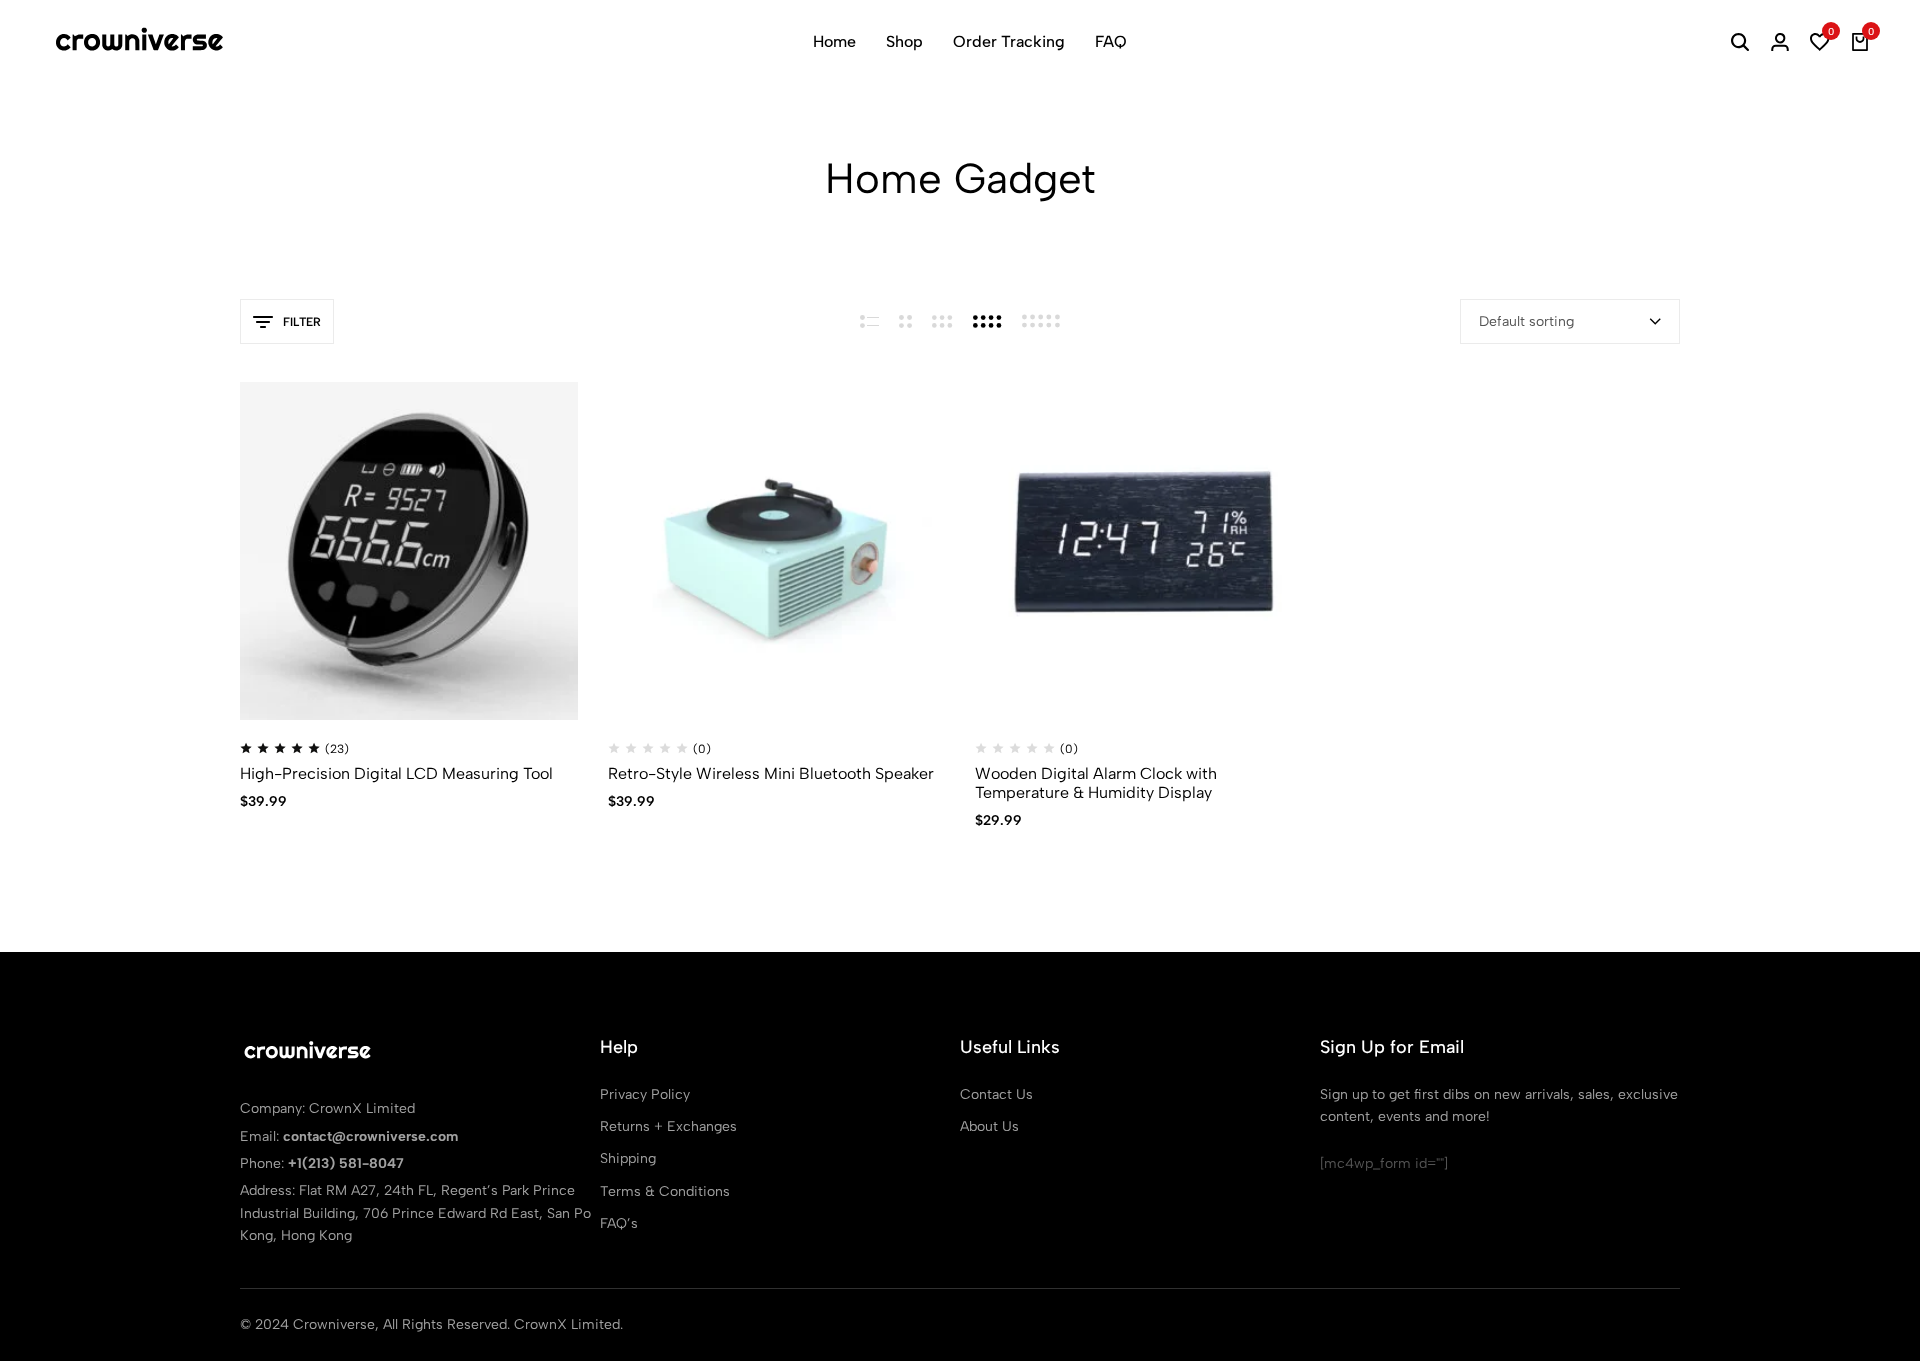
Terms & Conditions (665, 1191)
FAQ (1111, 41)
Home (834, 41)
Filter (302, 322)
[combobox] (1570, 321)
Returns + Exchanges (668, 1126)
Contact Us (996, 1094)
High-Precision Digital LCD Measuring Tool (396, 773)
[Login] (1780, 42)
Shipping (628, 1158)
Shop (904, 41)
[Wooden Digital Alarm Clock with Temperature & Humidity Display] (1144, 551)
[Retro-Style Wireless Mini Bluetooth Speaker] (777, 551)
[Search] (1740, 42)
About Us (989, 1126)
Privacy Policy (645, 1094)
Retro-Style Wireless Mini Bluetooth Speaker (771, 773)
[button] (1820, 42)
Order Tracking (1009, 41)
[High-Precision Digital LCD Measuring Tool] (409, 551)
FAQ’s (619, 1223)
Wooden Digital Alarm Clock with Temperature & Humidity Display (1096, 783)
